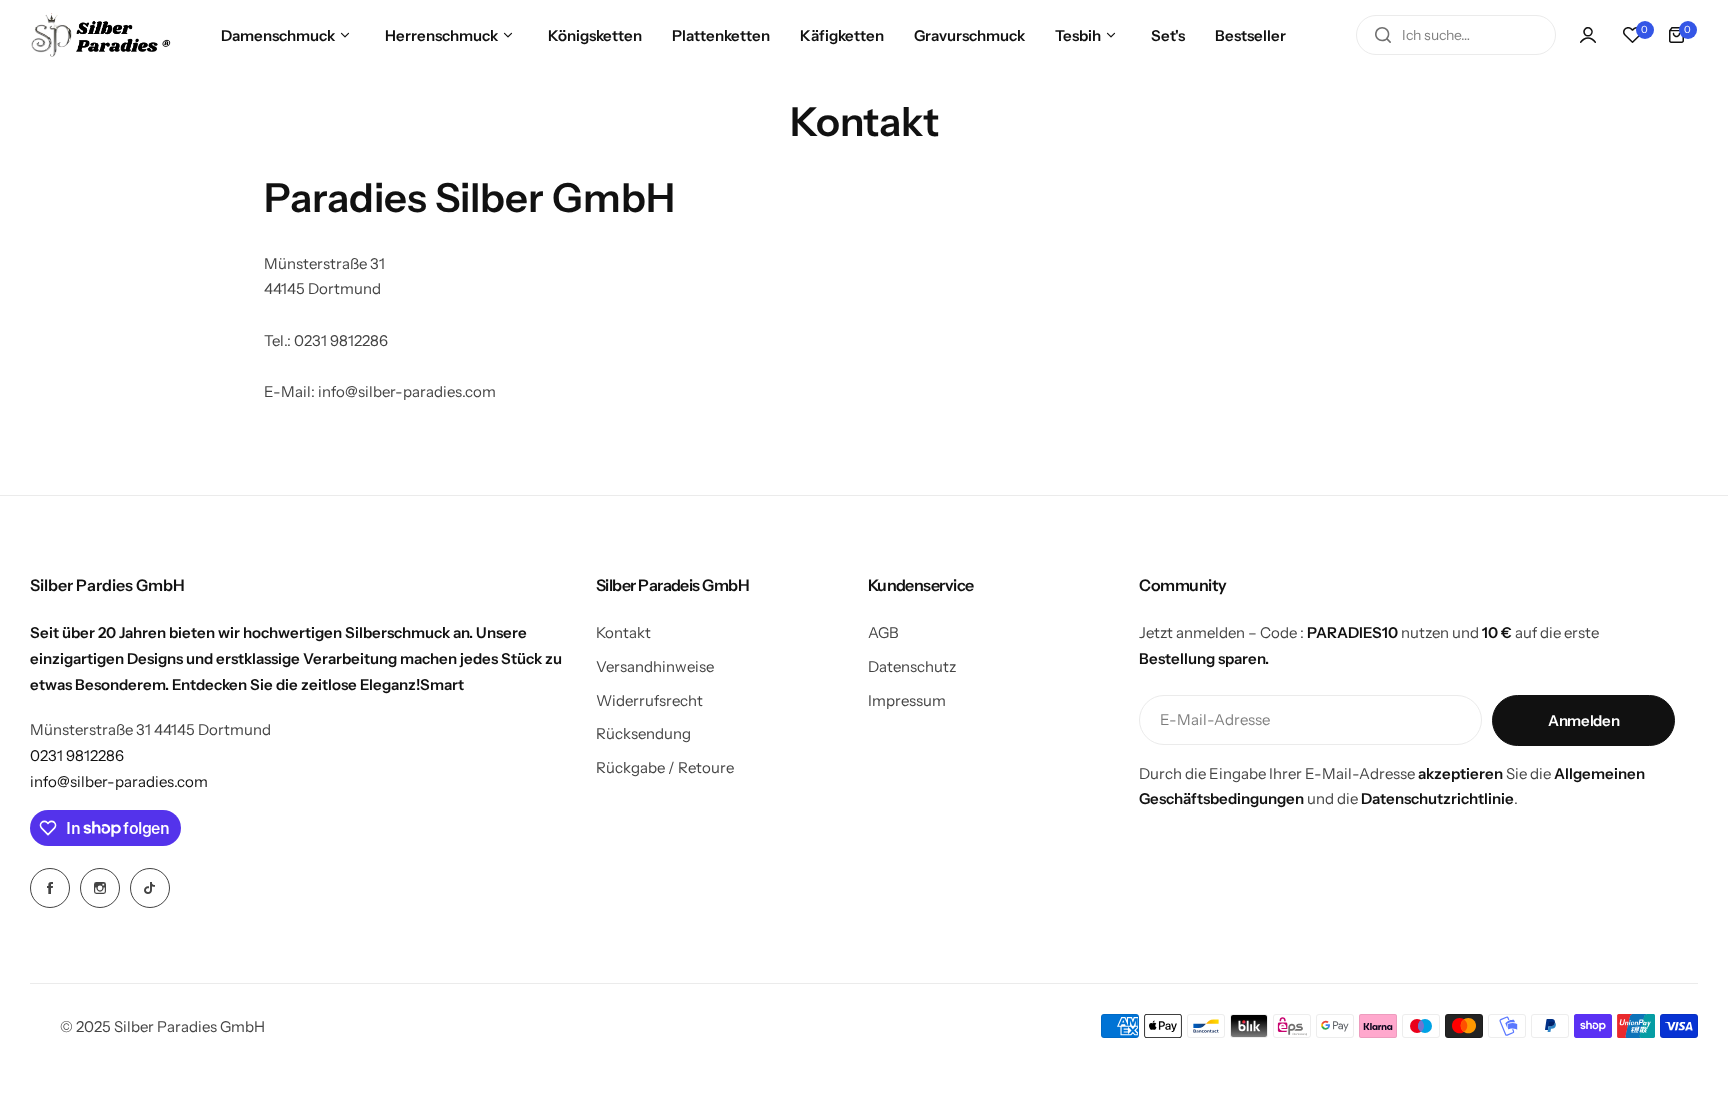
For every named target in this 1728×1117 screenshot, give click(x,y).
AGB (883, 632)
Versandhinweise (655, 666)
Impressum (907, 700)
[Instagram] (100, 888)
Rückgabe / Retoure (665, 767)
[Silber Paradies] (101, 34)
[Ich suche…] (1383, 35)
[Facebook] (50, 888)
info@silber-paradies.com (119, 781)
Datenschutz (912, 666)
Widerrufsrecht (649, 700)
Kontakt (623, 632)
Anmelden (1583, 720)
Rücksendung (643, 733)
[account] (1588, 35)
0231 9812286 (77, 755)
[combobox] (1456, 35)
